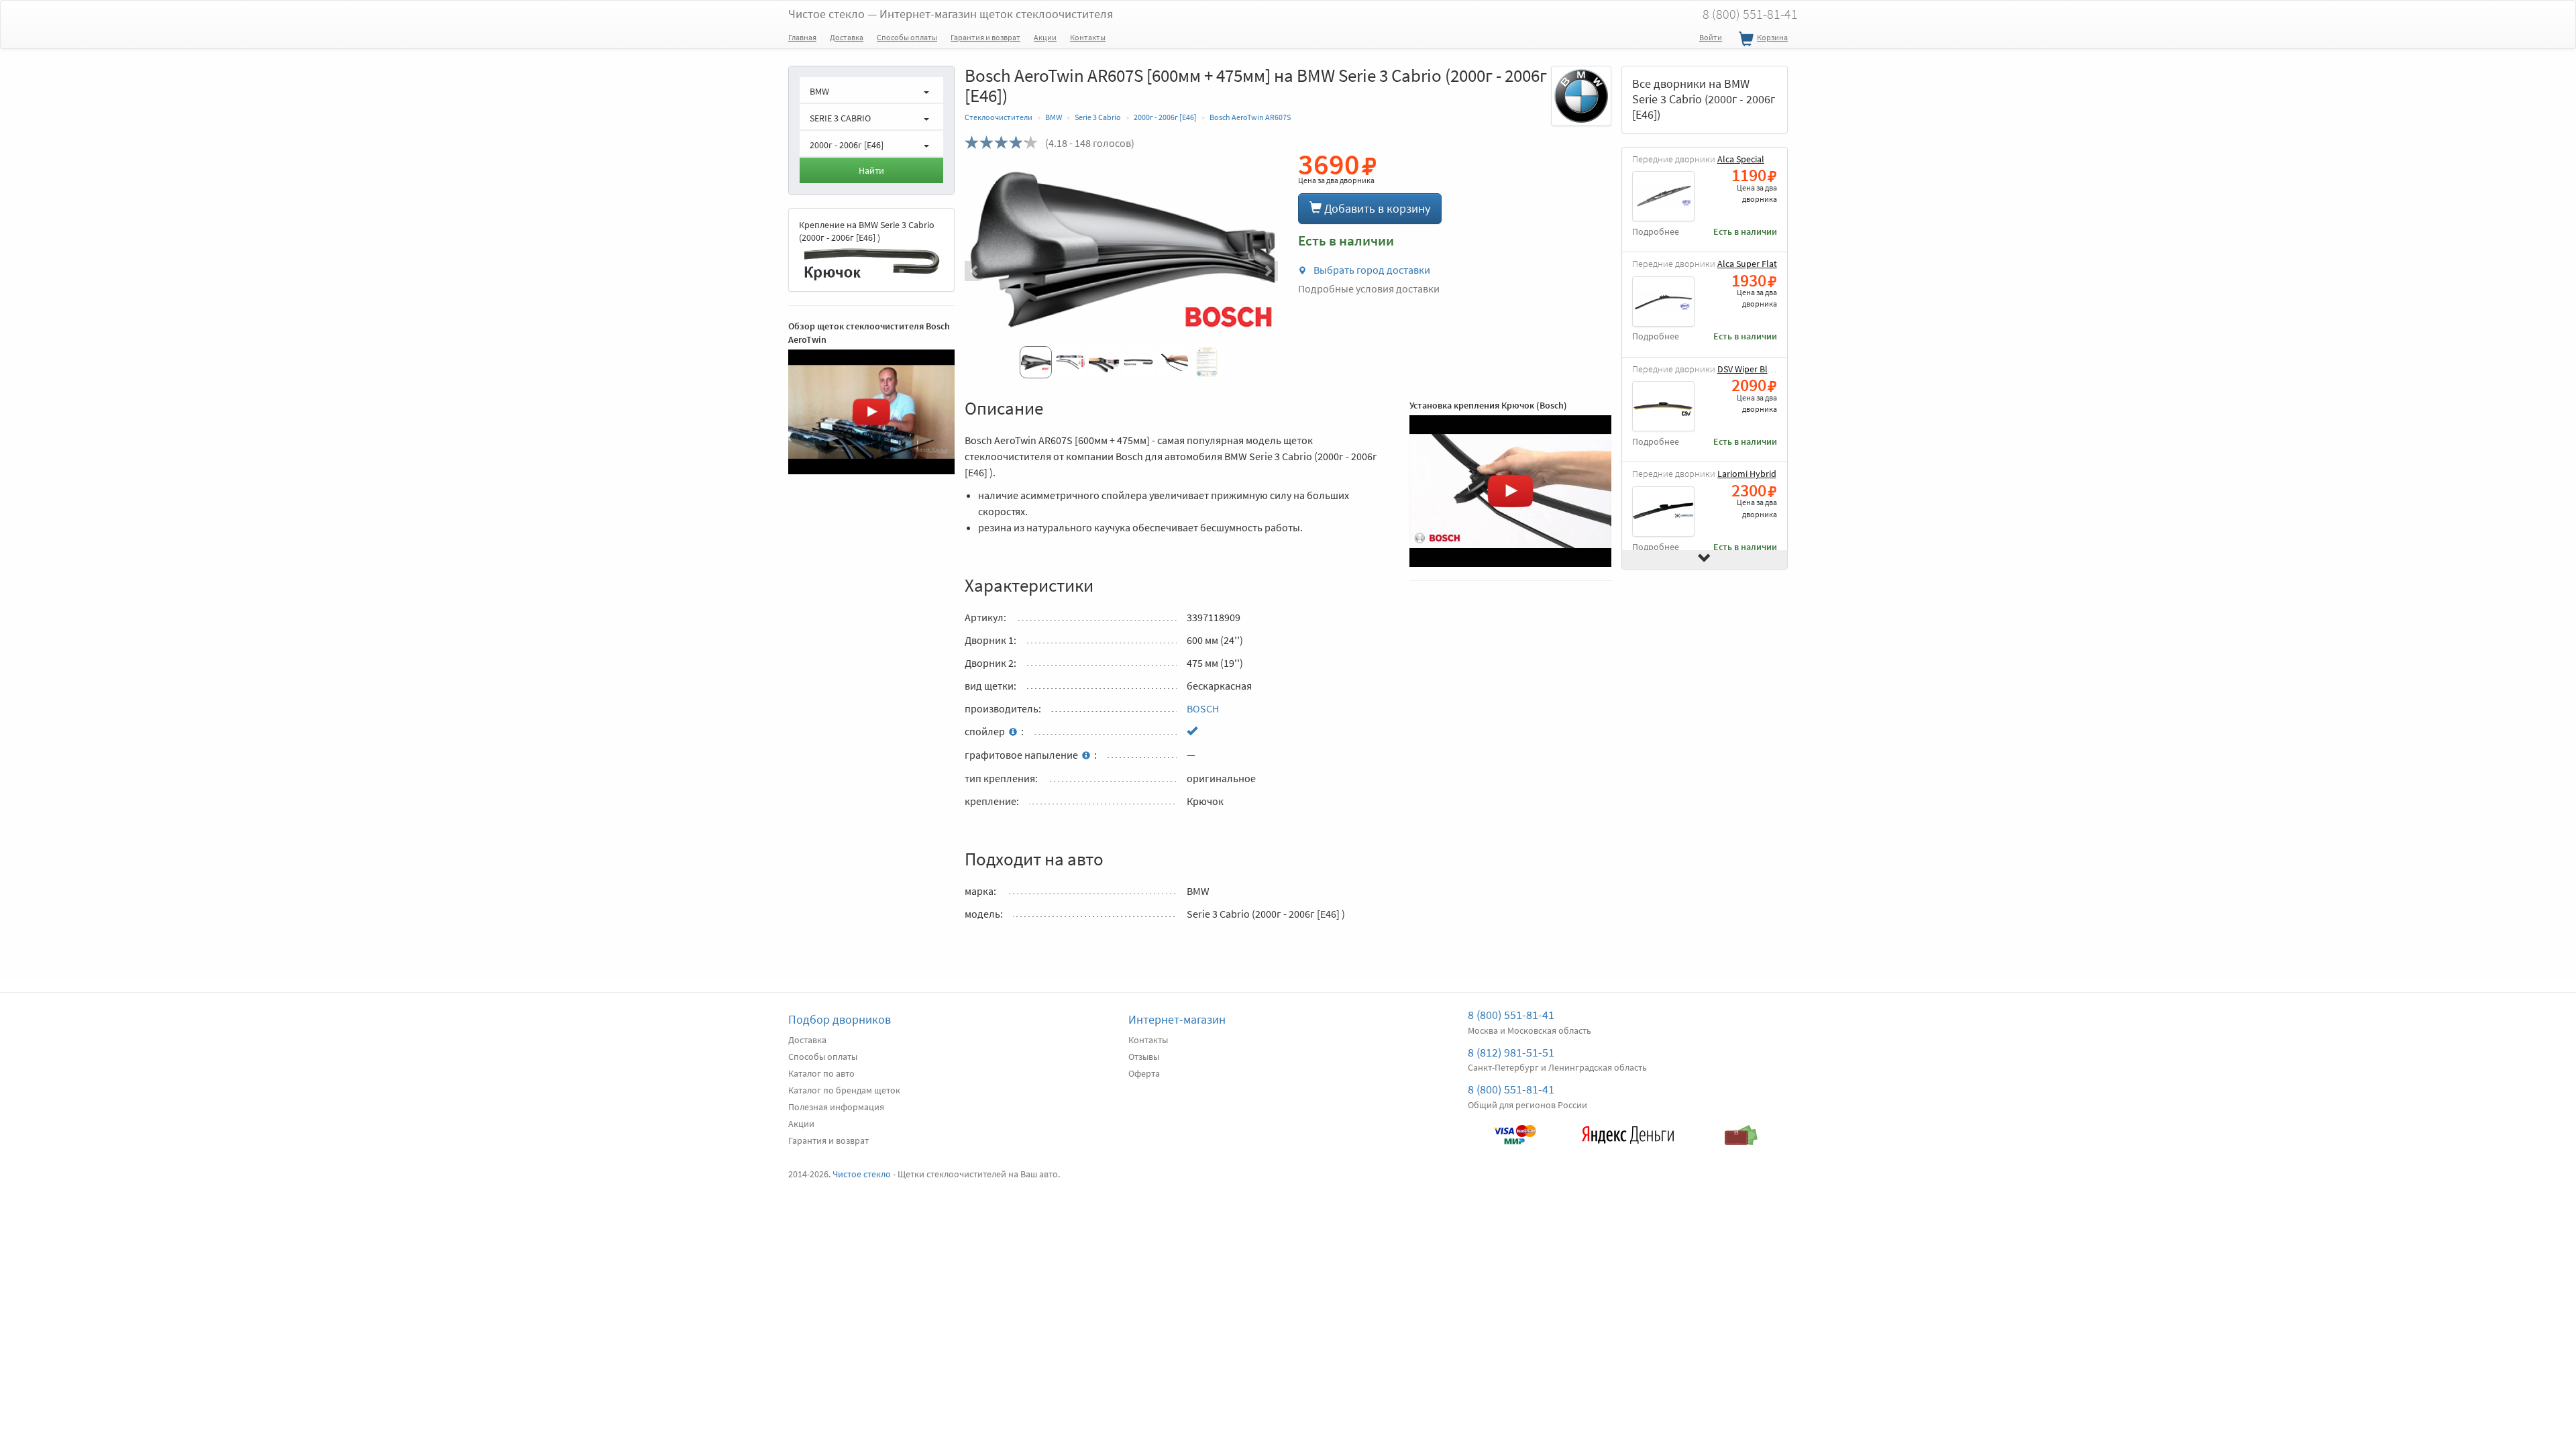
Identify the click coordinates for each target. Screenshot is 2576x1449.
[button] (988, 271)
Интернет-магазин (1177, 1019)
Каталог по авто (821, 1073)
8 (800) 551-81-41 (1750, 14)
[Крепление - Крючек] (871, 263)
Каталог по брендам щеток (844, 1090)
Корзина (1772, 37)
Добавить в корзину (1376, 208)
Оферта (1144, 1073)
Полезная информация (836, 1107)
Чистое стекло (951, 14)
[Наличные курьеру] (1741, 1128)
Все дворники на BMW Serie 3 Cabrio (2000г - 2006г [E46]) (1704, 99)
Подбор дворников (840, 1019)
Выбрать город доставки (1371, 270)
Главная (802, 37)
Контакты (1088, 37)
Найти (871, 170)
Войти (1711, 37)
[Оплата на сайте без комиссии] (1514, 1128)
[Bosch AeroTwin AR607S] (1121, 250)
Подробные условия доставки (1369, 288)
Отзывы (1144, 1057)
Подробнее (1656, 232)
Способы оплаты (907, 37)
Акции (1045, 37)
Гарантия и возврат (985, 37)
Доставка (847, 37)
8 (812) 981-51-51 (1511, 1052)
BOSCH (1203, 708)
